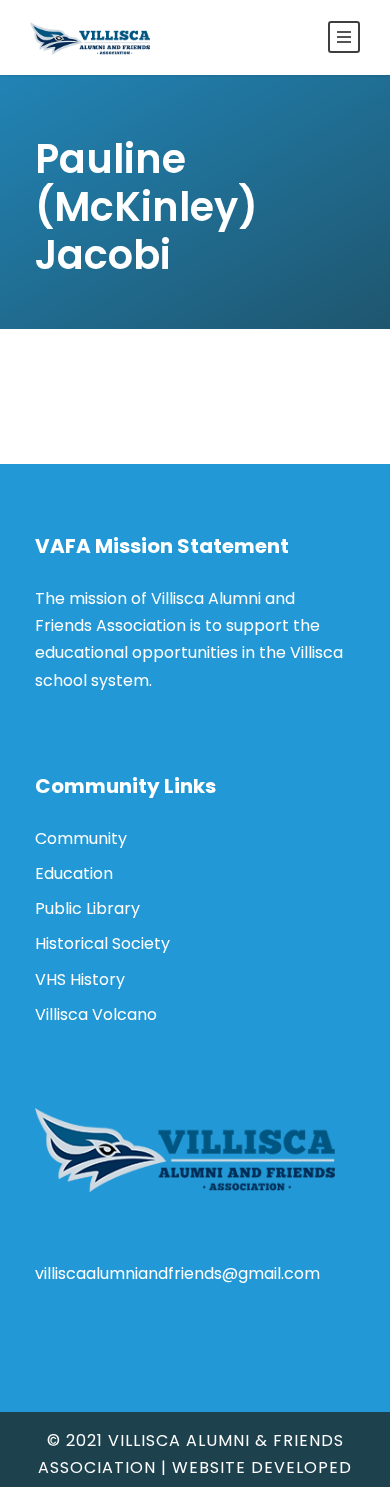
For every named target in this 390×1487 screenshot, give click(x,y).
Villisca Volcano (96, 1014)
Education (74, 873)
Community (81, 838)
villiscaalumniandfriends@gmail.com (177, 1273)
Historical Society (102, 943)
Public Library (87, 908)
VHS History (80, 979)
